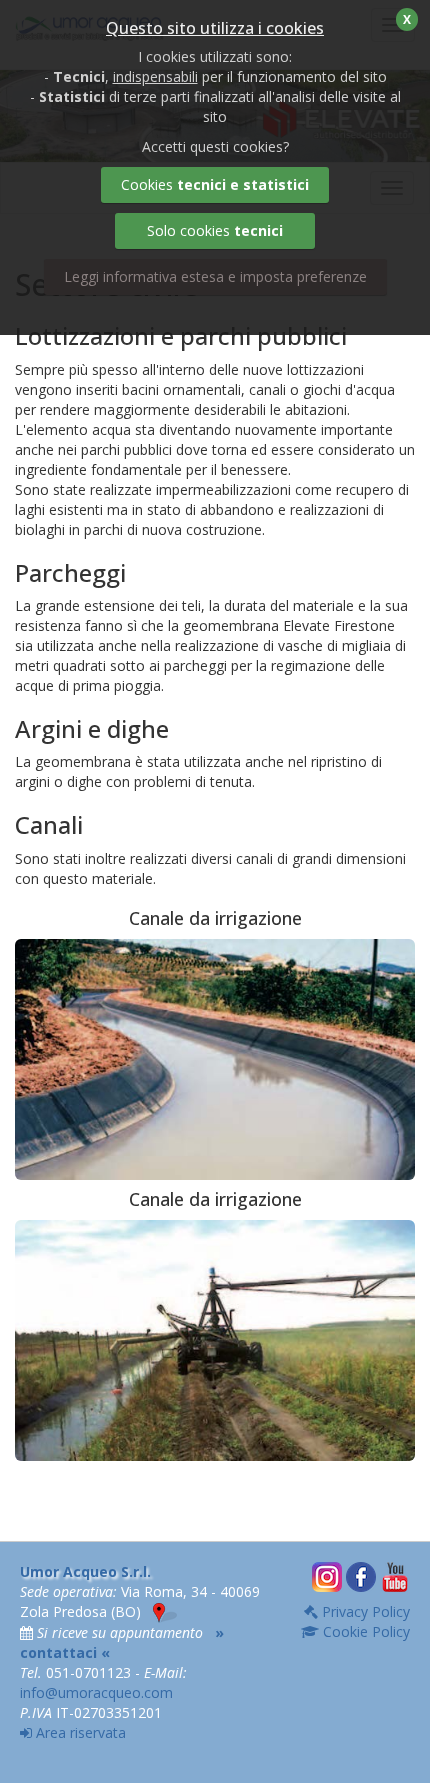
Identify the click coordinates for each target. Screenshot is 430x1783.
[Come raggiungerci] (165, 1611)
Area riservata (79, 1732)
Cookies (215, 184)
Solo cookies (215, 230)
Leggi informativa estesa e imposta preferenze (215, 276)
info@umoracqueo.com (96, 1692)
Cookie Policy (364, 1631)
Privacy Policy (364, 1611)
